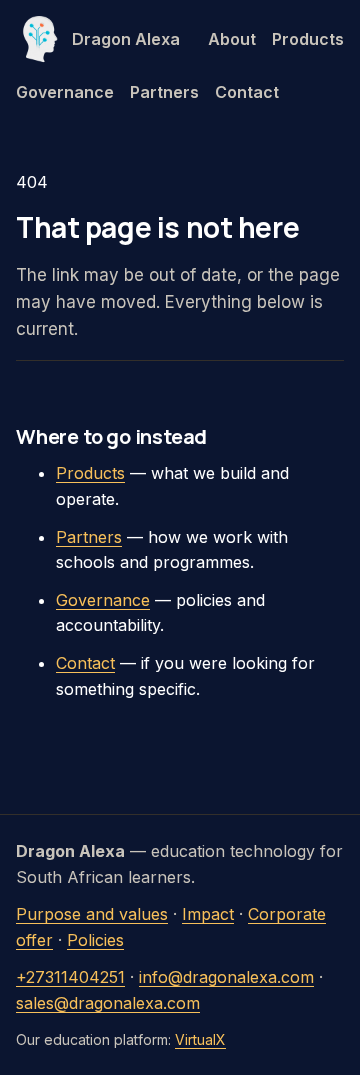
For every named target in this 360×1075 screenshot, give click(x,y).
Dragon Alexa (126, 39)
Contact (247, 92)
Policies (95, 940)
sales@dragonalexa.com (108, 1003)
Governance (65, 92)
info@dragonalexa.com (226, 977)
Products (308, 39)
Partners (164, 92)
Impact (208, 914)
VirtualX (200, 1039)
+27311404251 (70, 977)
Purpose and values (92, 914)
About (232, 39)
